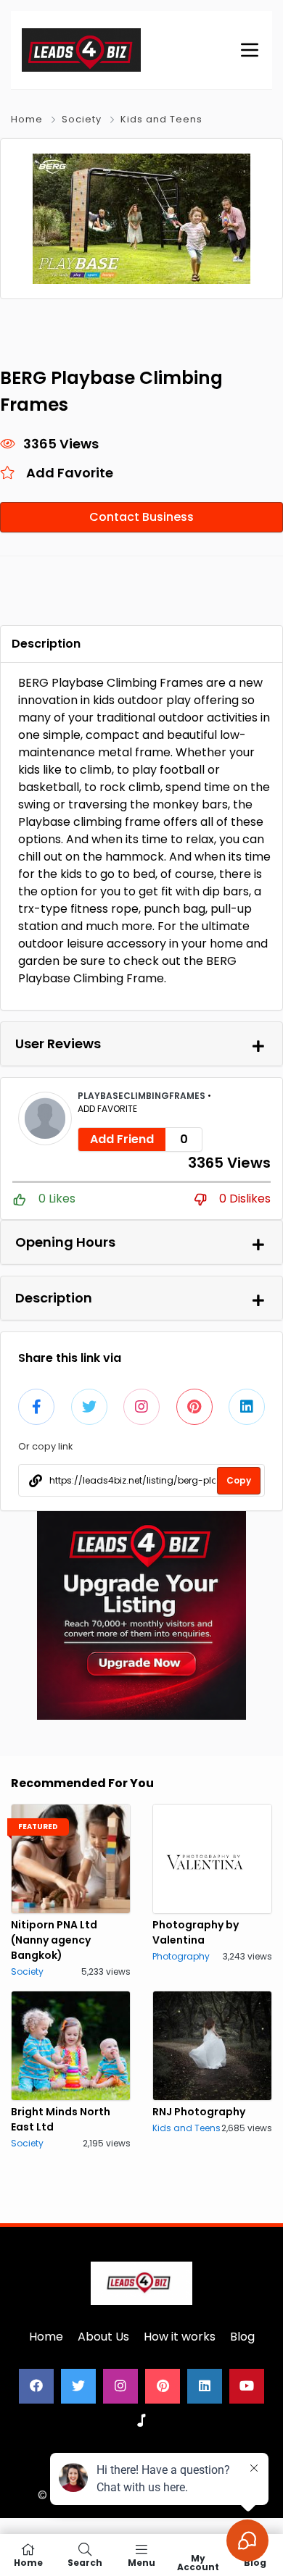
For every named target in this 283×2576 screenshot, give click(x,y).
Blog (242, 2337)
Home (27, 119)
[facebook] (36, 2386)
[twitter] (78, 2386)
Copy (239, 1480)
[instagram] (120, 2386)
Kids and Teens (161, 119)
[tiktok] (141, 2421)
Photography (181, 1956)
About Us (103, 2337)
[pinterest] (163, 2386)
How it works (180, 2337)
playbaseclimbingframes (143, 1096)
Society (82, 119)
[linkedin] (205, 2386)
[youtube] (247, 2386)
